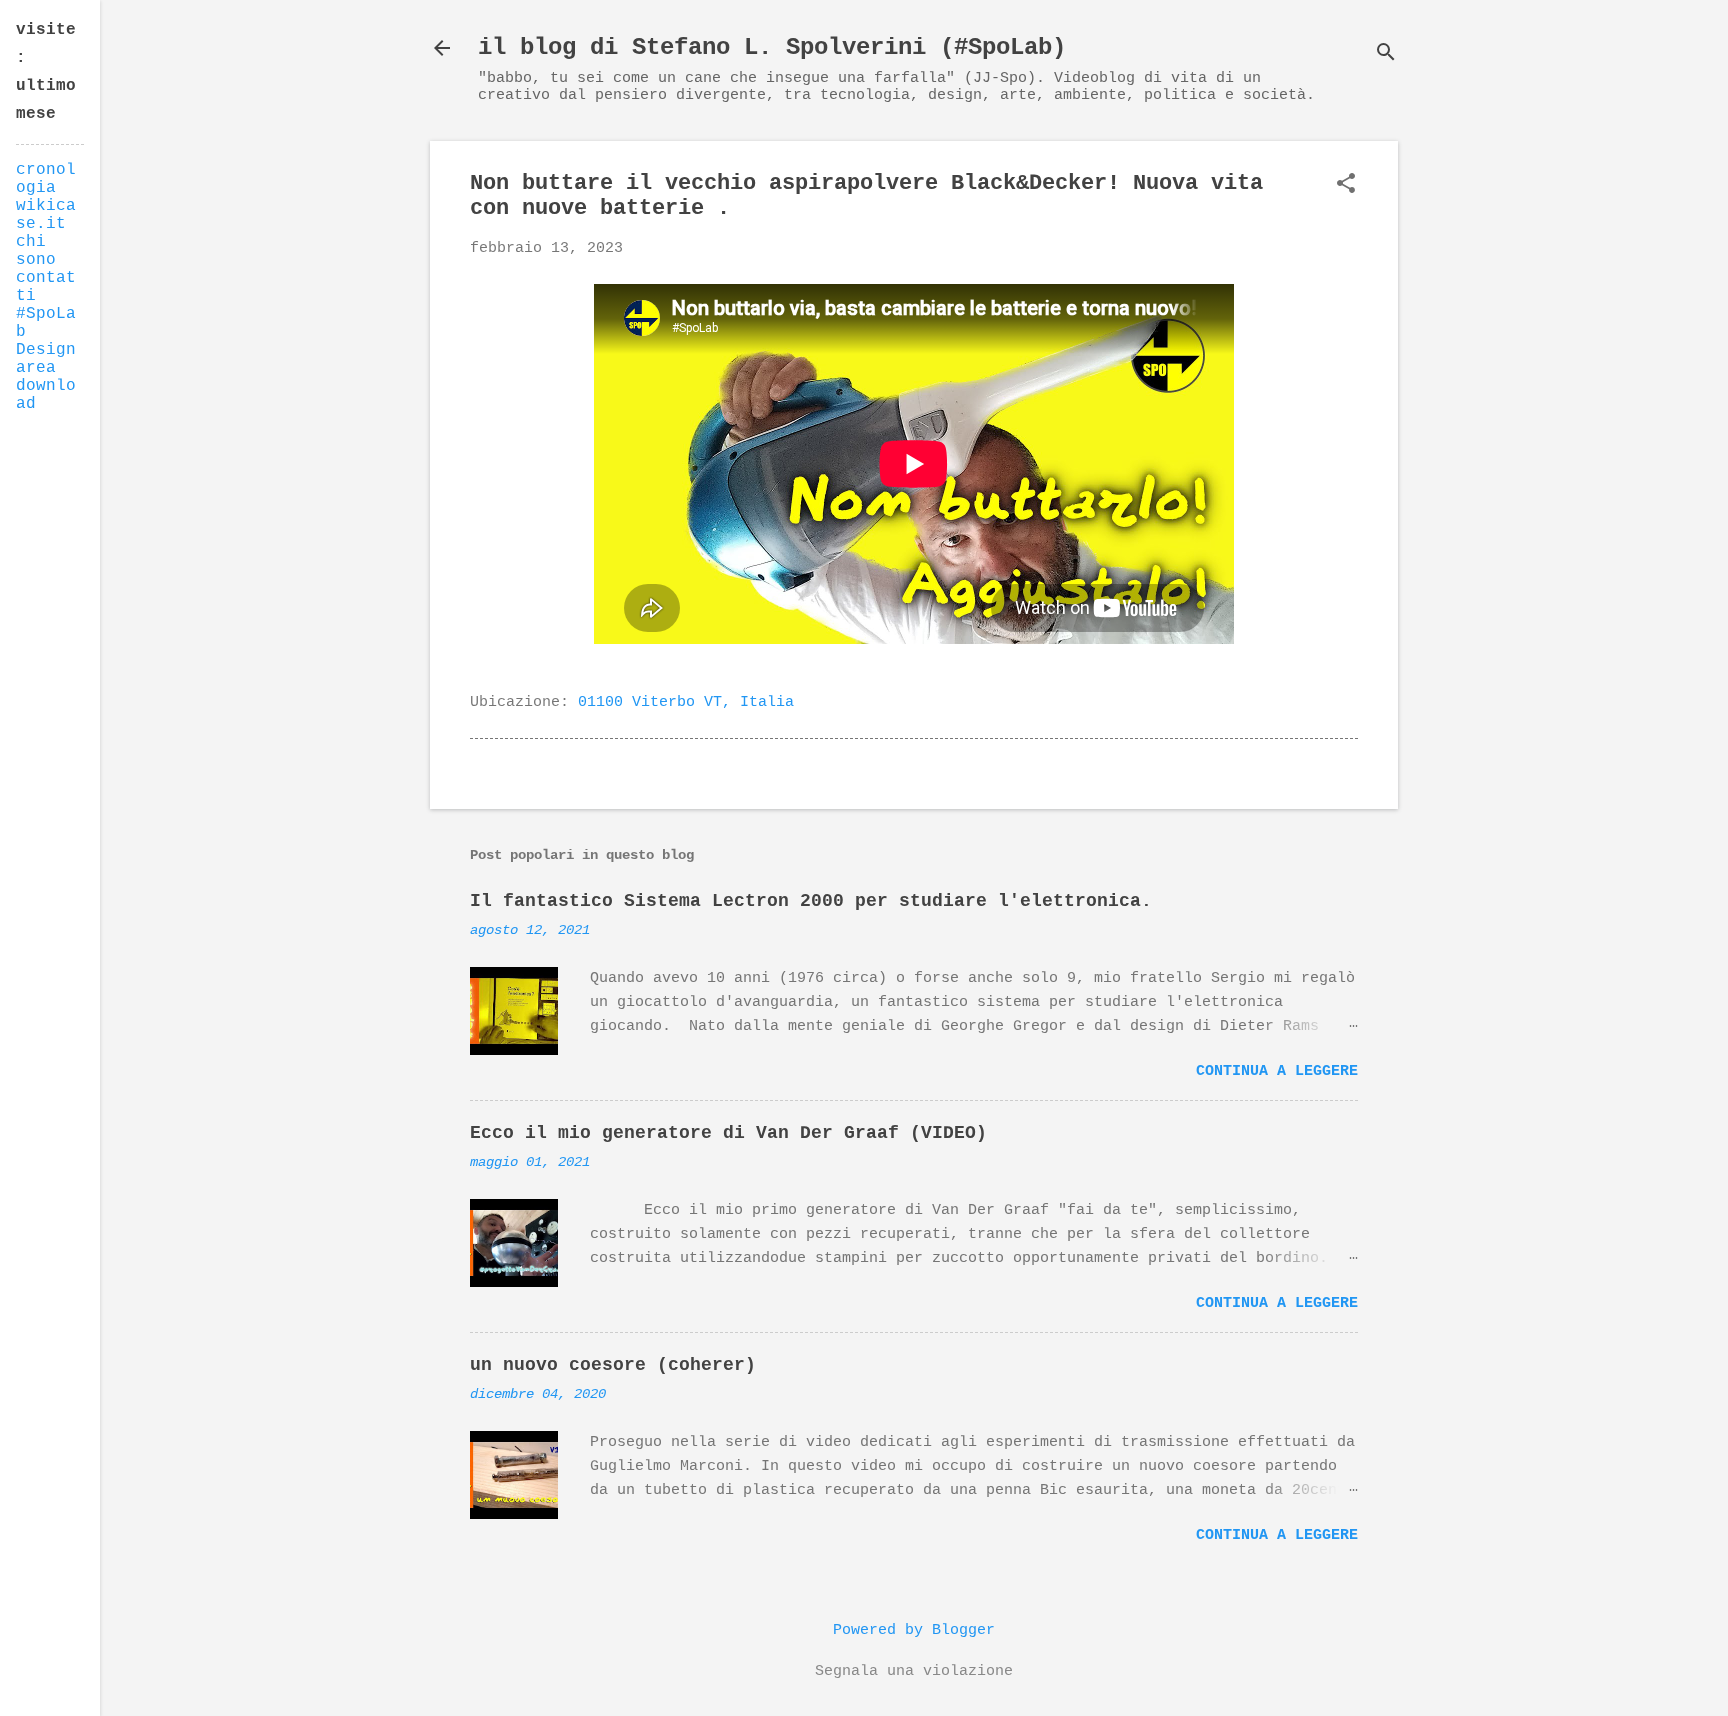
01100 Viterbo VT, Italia (686, 702)
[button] (1346, 185)
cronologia (46, 179)
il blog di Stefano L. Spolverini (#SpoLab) (772, 47)
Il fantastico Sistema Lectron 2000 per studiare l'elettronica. (811, 901)
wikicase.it (46, 215)
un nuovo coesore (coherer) (613, 1365)
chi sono (36, 251)
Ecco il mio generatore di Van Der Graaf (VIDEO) (728, 1133)
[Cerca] (1386, 54)
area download (46, 386)
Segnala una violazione (914, 1671)
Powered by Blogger (914, 1630)
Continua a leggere (1277, 1071)
